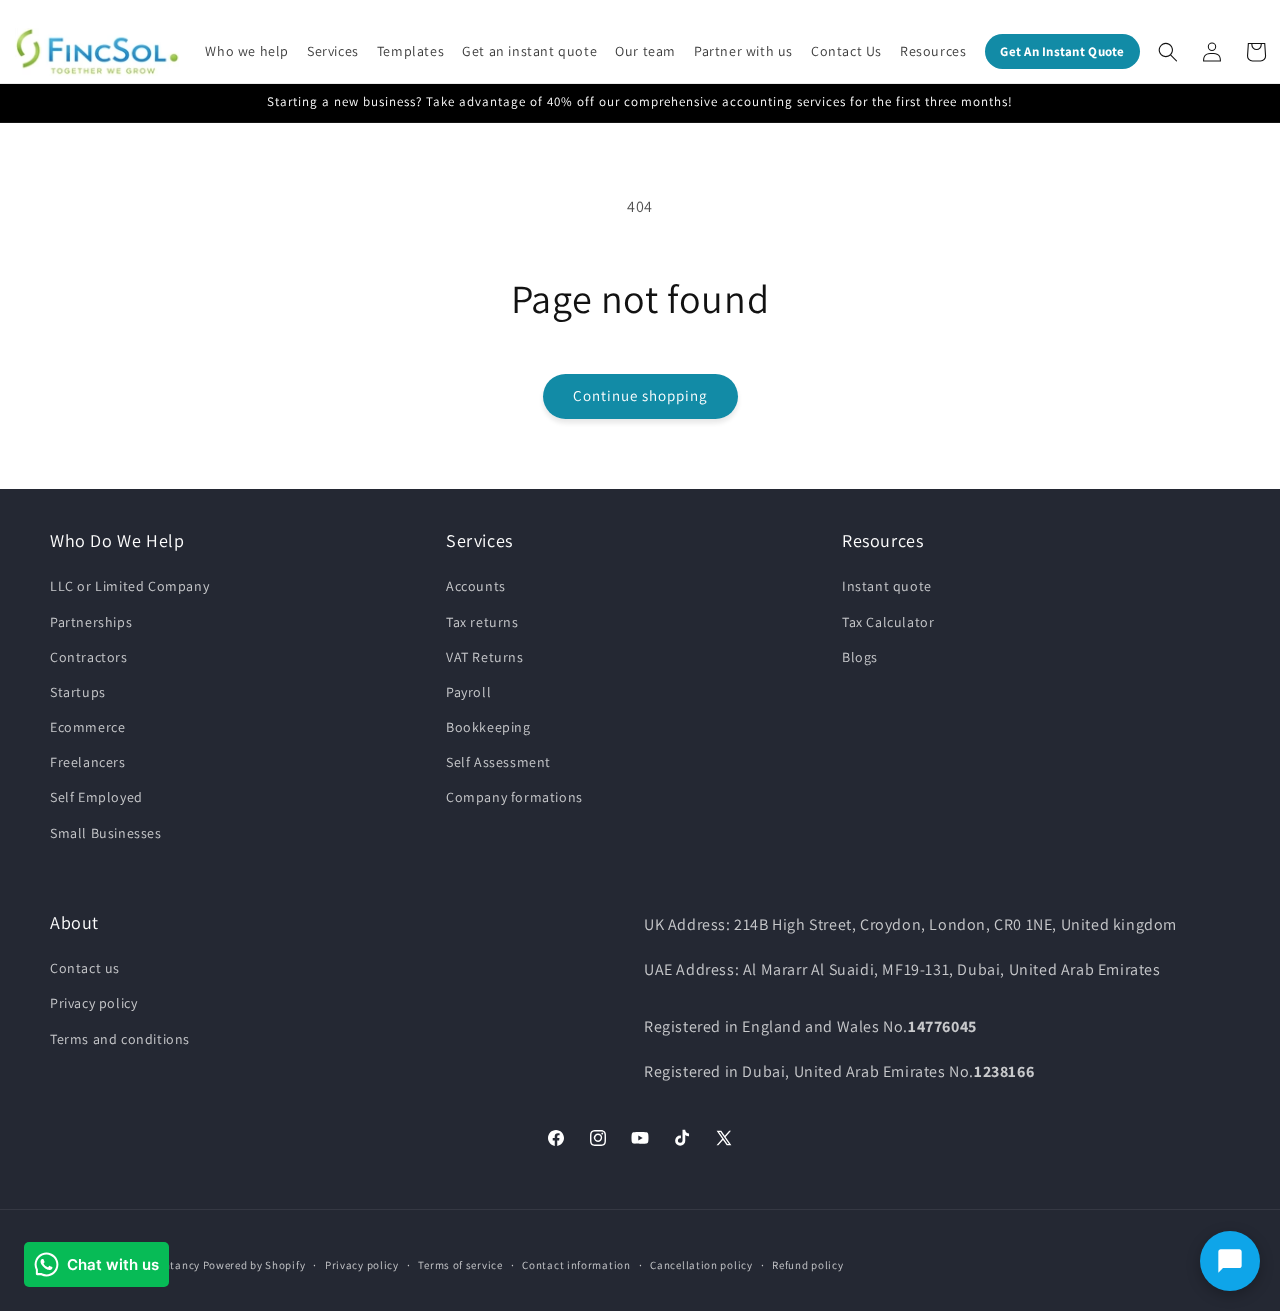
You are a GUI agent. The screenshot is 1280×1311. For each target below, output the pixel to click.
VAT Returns (485, 657)
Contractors (89, 657)
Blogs (860, 657)
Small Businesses (106, 833)
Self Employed (96, 797)
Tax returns (482, 622)
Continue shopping (640, 395)
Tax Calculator (888, 622)
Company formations (514, 797)
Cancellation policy (701, 1265)
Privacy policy (93, 1003)
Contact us (85, 968)
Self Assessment (498, 762)
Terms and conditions (120, 1039)
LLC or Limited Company (129, 586)
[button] (247, 51)
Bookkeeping (488, 727)
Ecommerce (87, 727)
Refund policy (807, 1265)
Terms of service (460, 1265)
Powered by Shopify (254, 1265)
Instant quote (887, 586)
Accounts (476, 586)
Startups (78, 692)
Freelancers (88, 762)
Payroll (468, 692)
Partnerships (91, 622)
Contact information (576, 1265)
